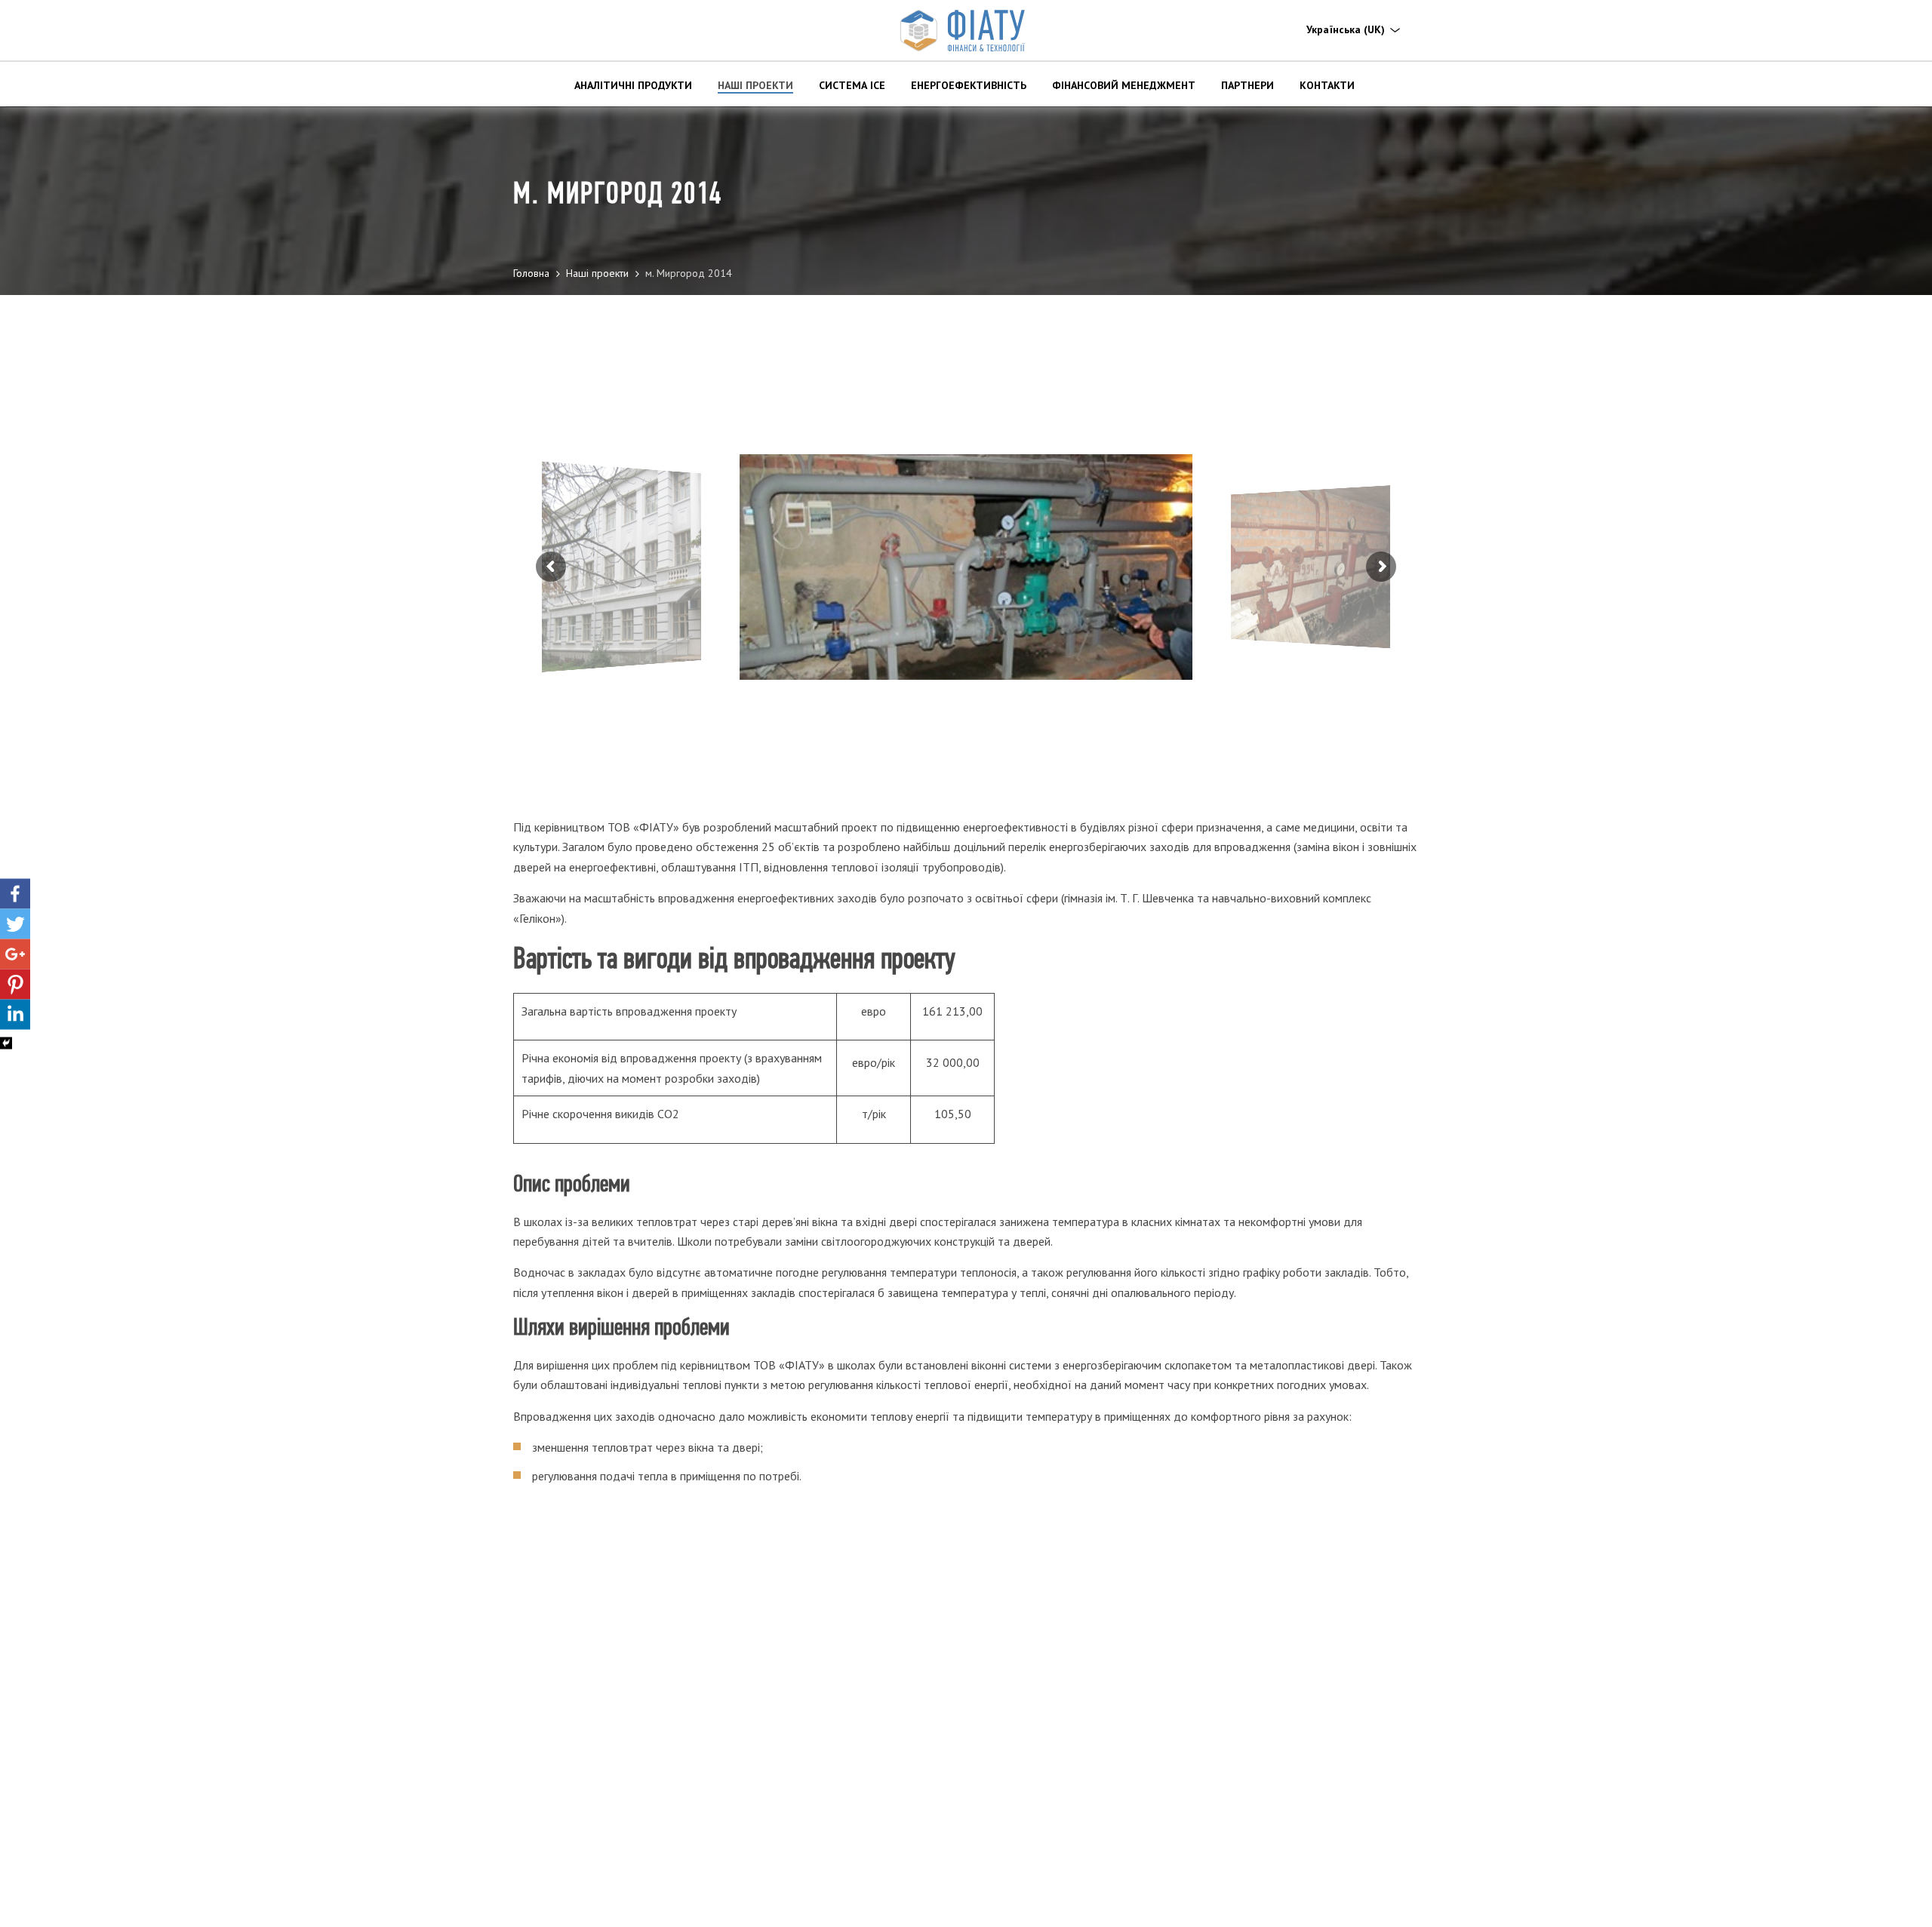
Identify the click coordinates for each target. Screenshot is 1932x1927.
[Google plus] (15, 954)
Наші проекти (755, 85)
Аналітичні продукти (633, 85)
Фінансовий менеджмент (1124, 85)
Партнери (1247, 85)
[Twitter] (15, 924)
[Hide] (6, 1043)
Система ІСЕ (852, 85)
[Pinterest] (15, 985)
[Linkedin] (15, 1015)
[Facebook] (15, 894)
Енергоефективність (969, 85)
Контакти (1327, 85)
